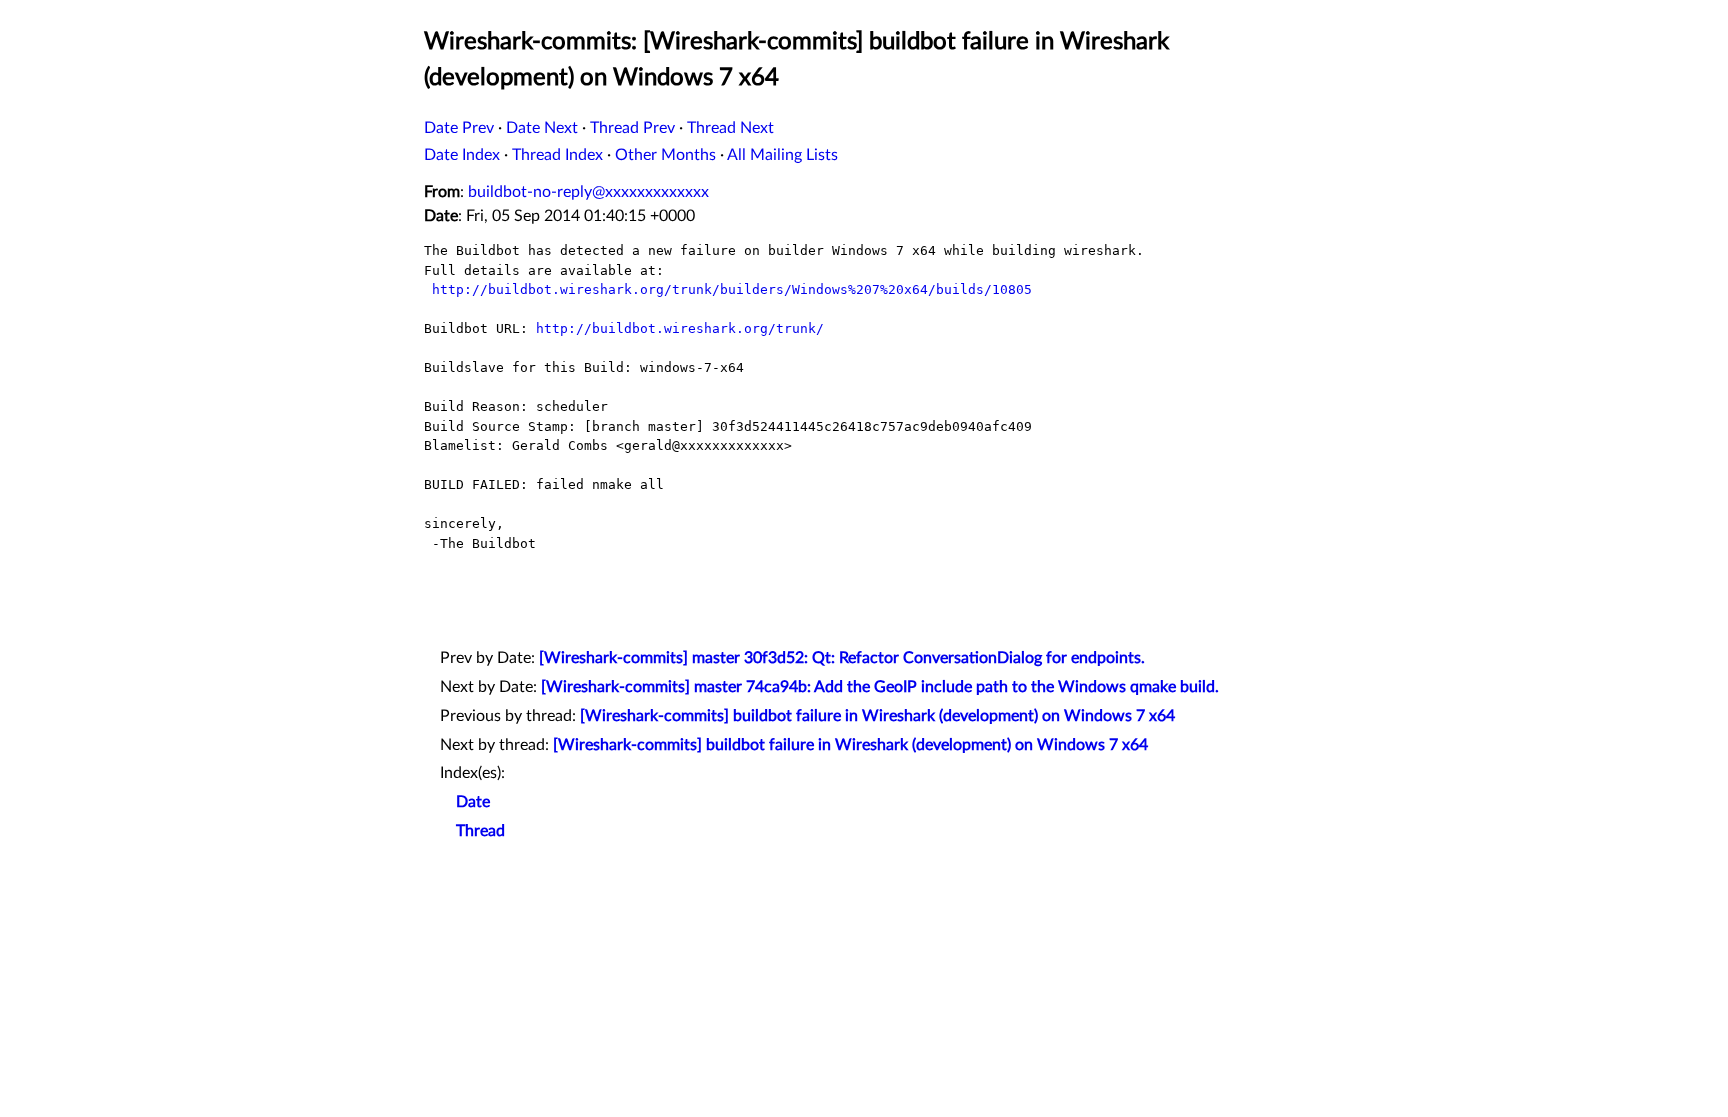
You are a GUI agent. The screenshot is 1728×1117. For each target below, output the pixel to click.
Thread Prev (632, 128)
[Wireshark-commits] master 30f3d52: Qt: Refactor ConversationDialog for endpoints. (842, 658)
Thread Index (557, 155)
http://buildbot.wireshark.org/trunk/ (680, 328)
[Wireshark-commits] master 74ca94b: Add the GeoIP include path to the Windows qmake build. (880, 687)
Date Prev (459, 128)
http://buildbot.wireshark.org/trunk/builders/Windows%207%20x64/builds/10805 (732, 289)
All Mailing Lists (782, 155)
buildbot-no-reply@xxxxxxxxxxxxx (588, 192)
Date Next (542, 128)
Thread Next (730, 128)
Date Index (462, 155)
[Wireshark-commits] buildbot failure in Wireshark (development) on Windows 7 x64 (877, 716)
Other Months (665, 155)
